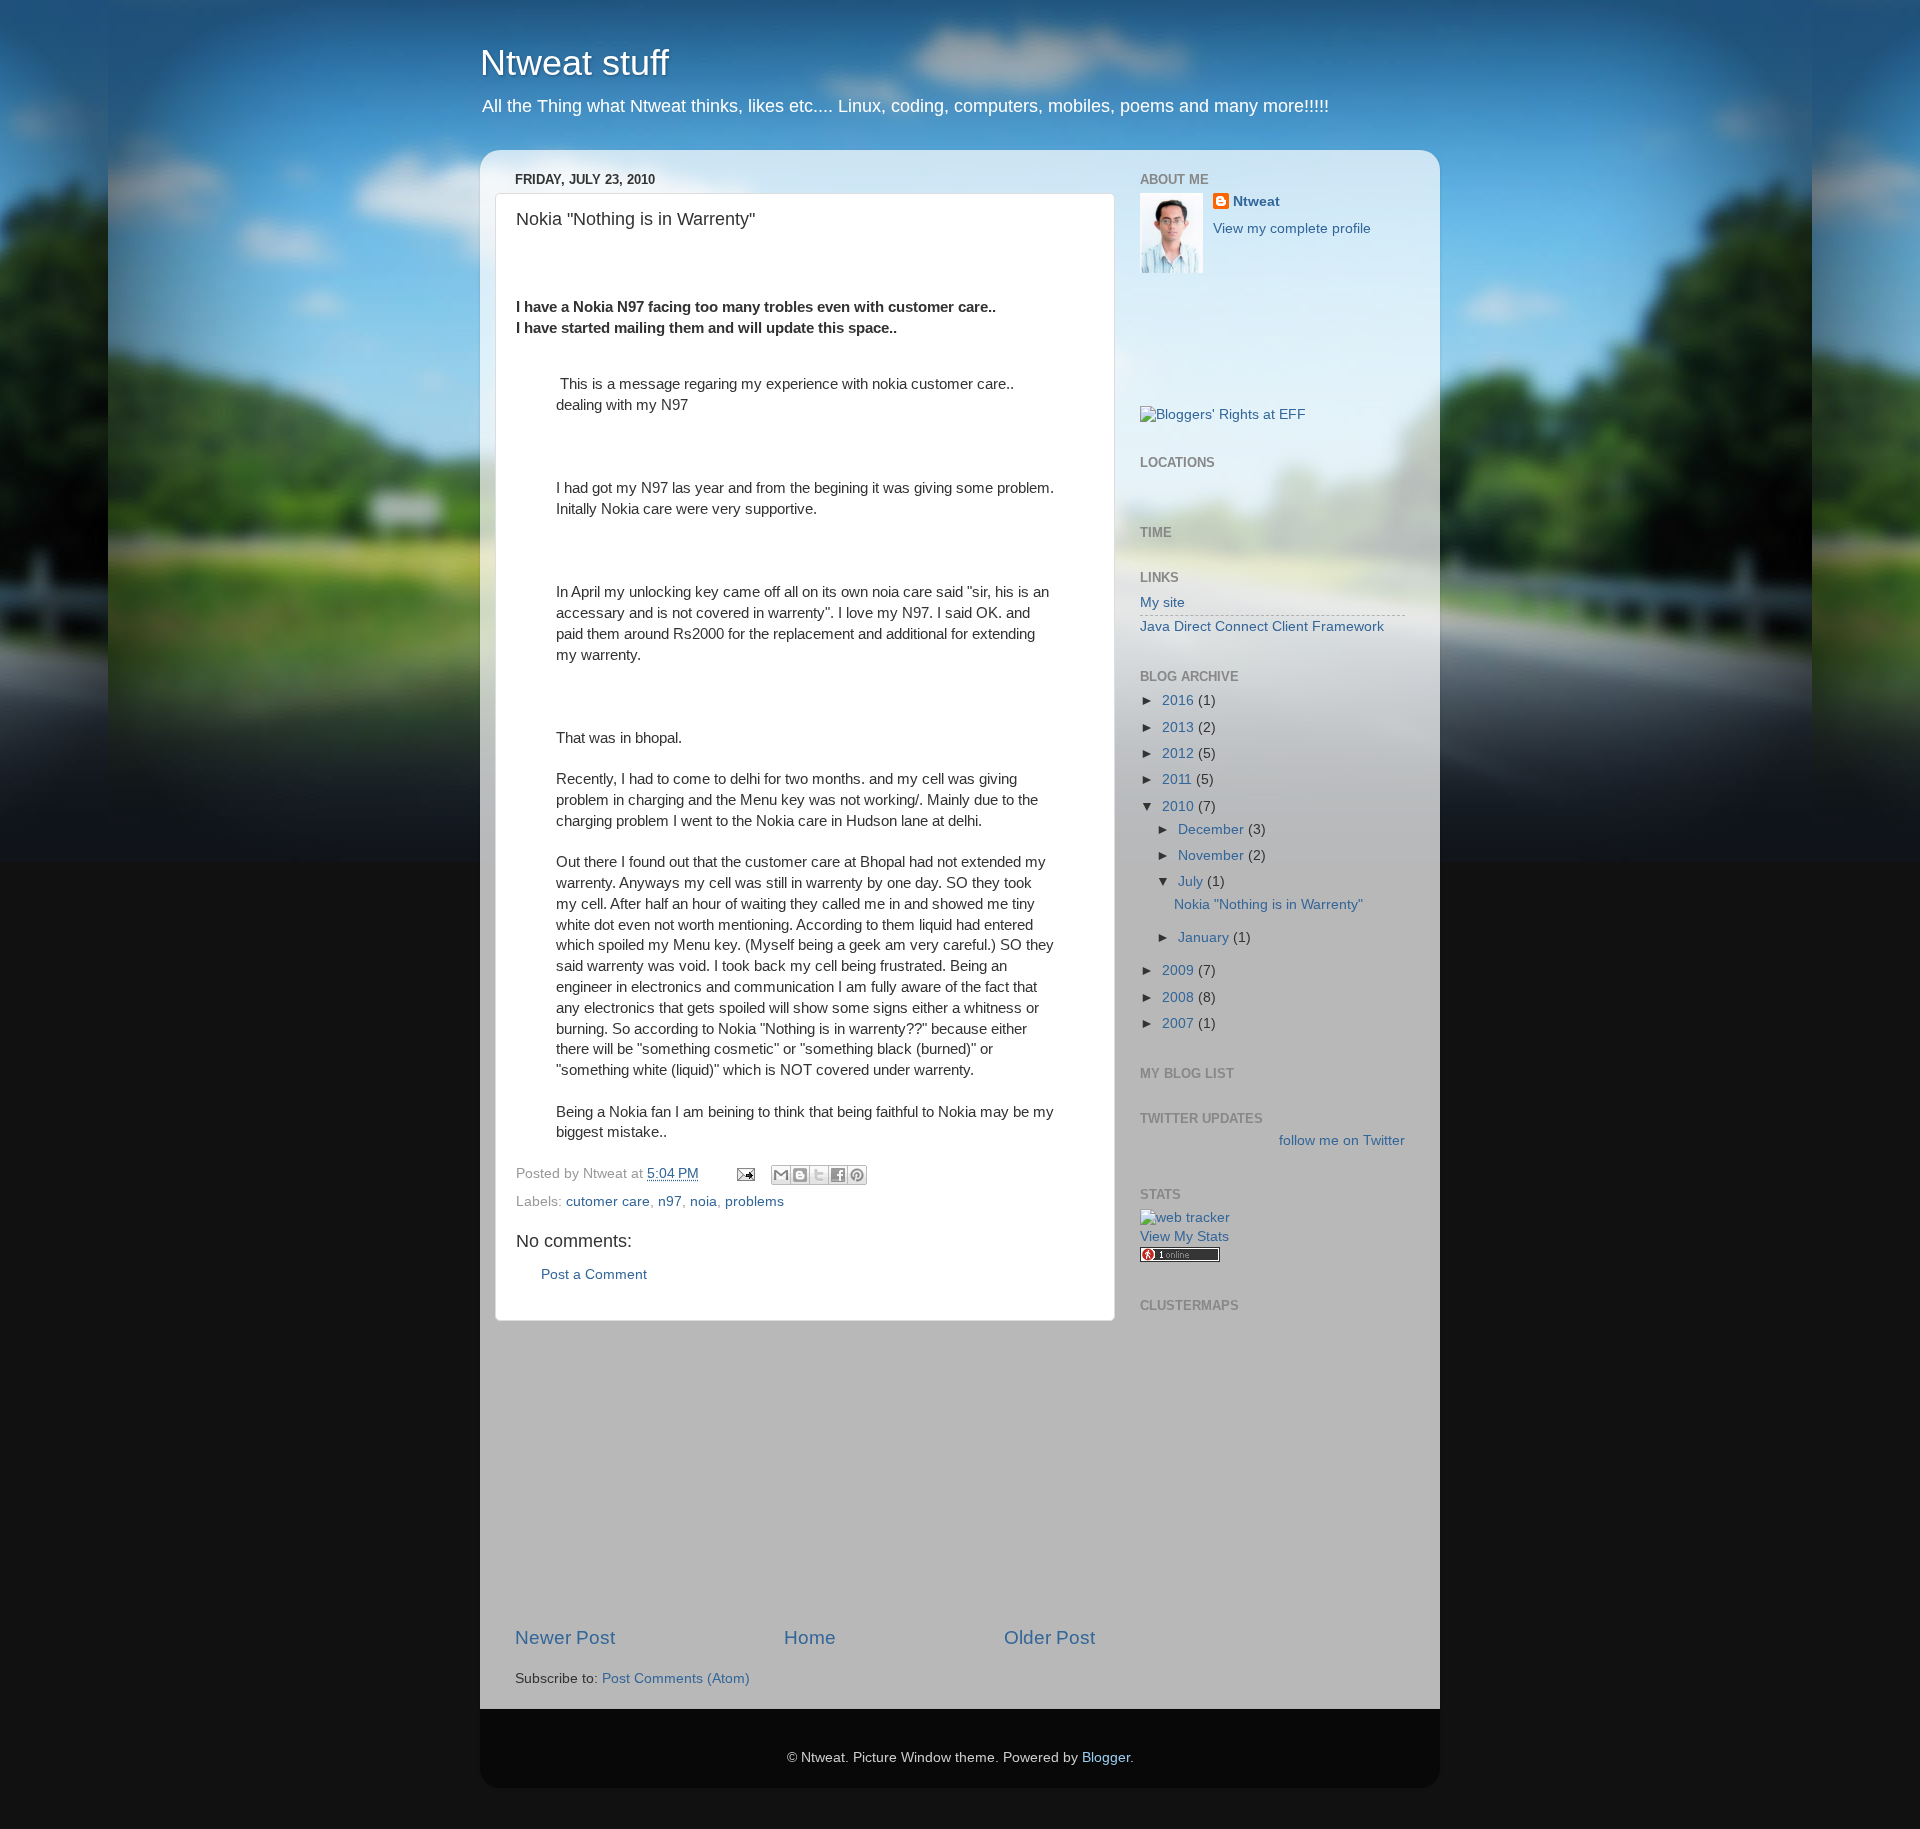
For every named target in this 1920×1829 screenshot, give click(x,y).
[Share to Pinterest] (857, 1175)
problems (754, 1201)
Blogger (1106, 1757)
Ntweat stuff (574, 62)
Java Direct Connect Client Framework (1262, 626)
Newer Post (565, 1637)
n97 (670, 1201)
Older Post (1049, 1637)
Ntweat (1256, 201)
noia (703, 1201)
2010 (1180, 806)
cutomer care (608, 1201)
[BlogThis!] (800, 1175)
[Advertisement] (805, 1473)
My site (1162, 602)
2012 (1180, 753)
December (1213, 829)
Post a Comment (594, 1274)
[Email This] (781, 1175)
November (1213, 855)
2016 (1180, 700)
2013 (1180, 727)
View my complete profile (1292, 228)
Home (810, 1637)
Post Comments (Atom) (676, 1678)
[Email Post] (744, 1173)
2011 (1179, 779)
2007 (1180, 1023)
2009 (1180, 970)
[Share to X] (819, 1175)
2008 (1180, 997)
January (1205, 937)
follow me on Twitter (1342, 1140)
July (1192, 881)
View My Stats (1184, 1236)
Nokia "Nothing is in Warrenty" (1268, 904)
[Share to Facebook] (838, 1175)
